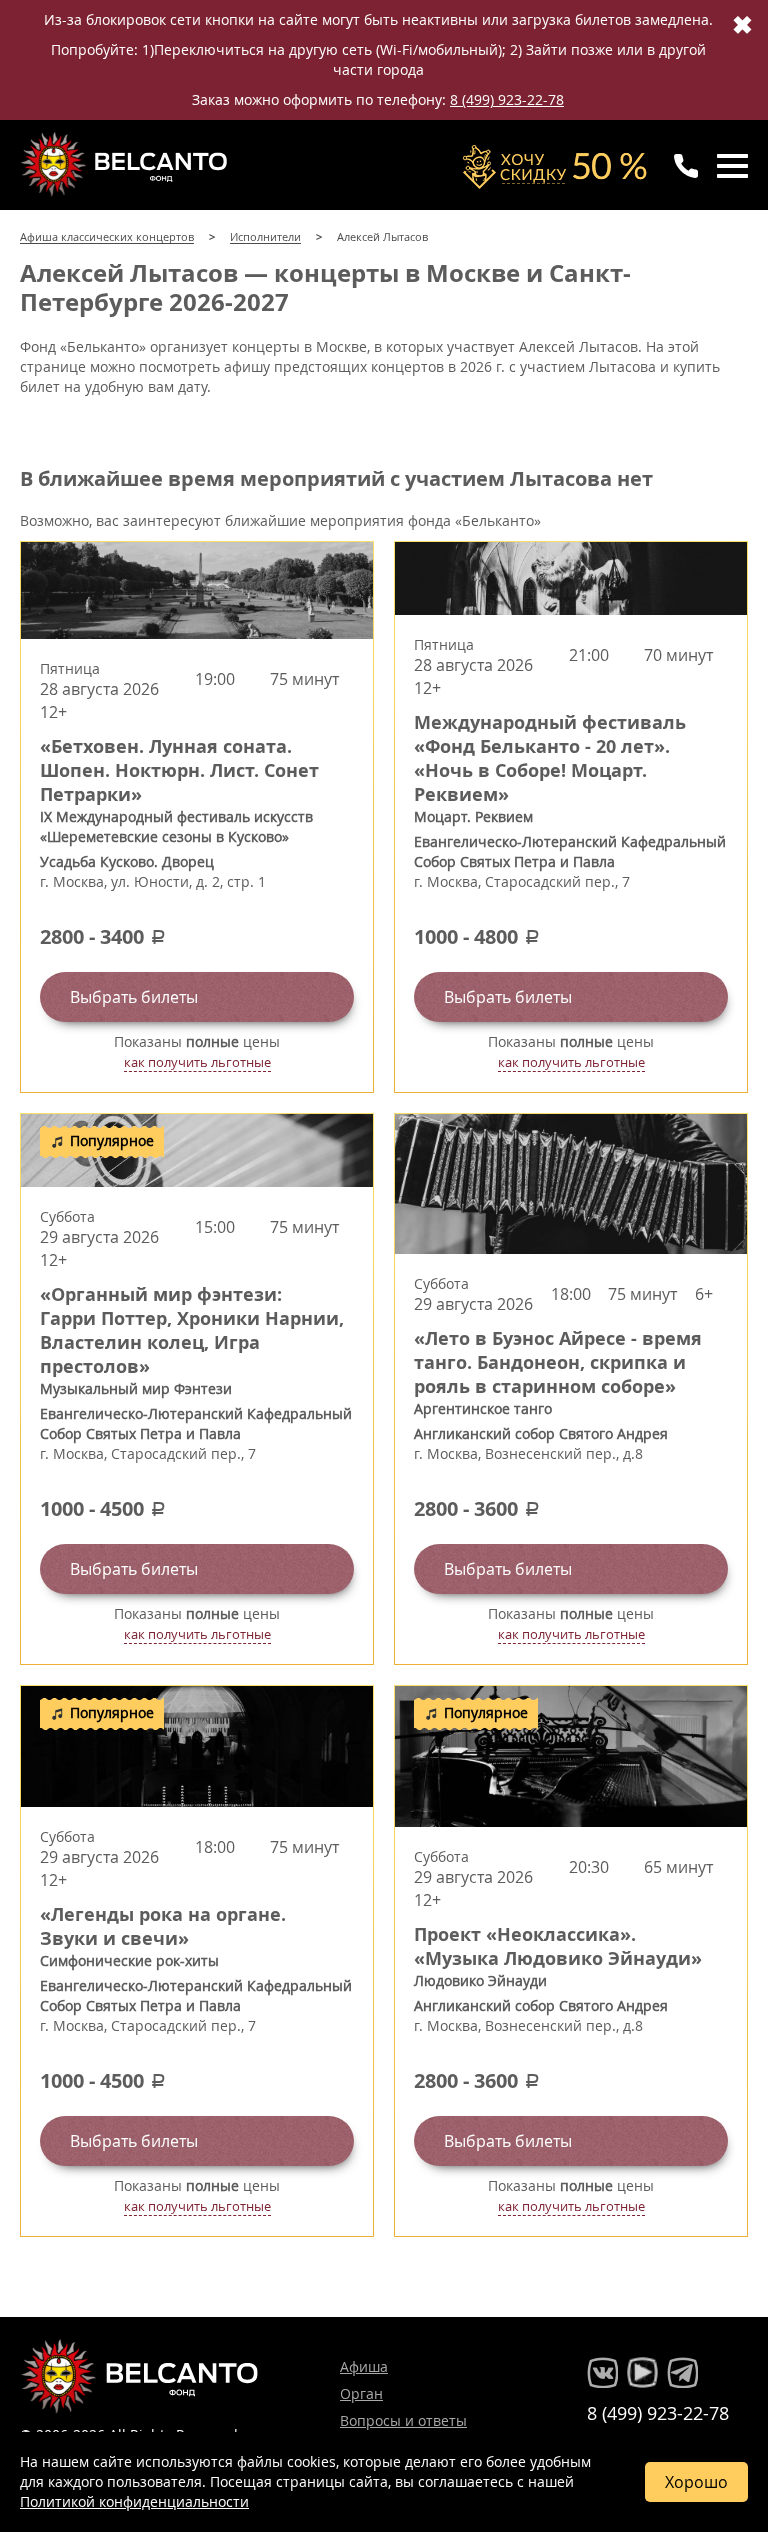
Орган (361, 2393)
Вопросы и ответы (403, 2420)
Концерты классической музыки (126, 164)
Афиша (364, 2366)
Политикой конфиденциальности (134, 2501)
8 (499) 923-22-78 (507, 99)
